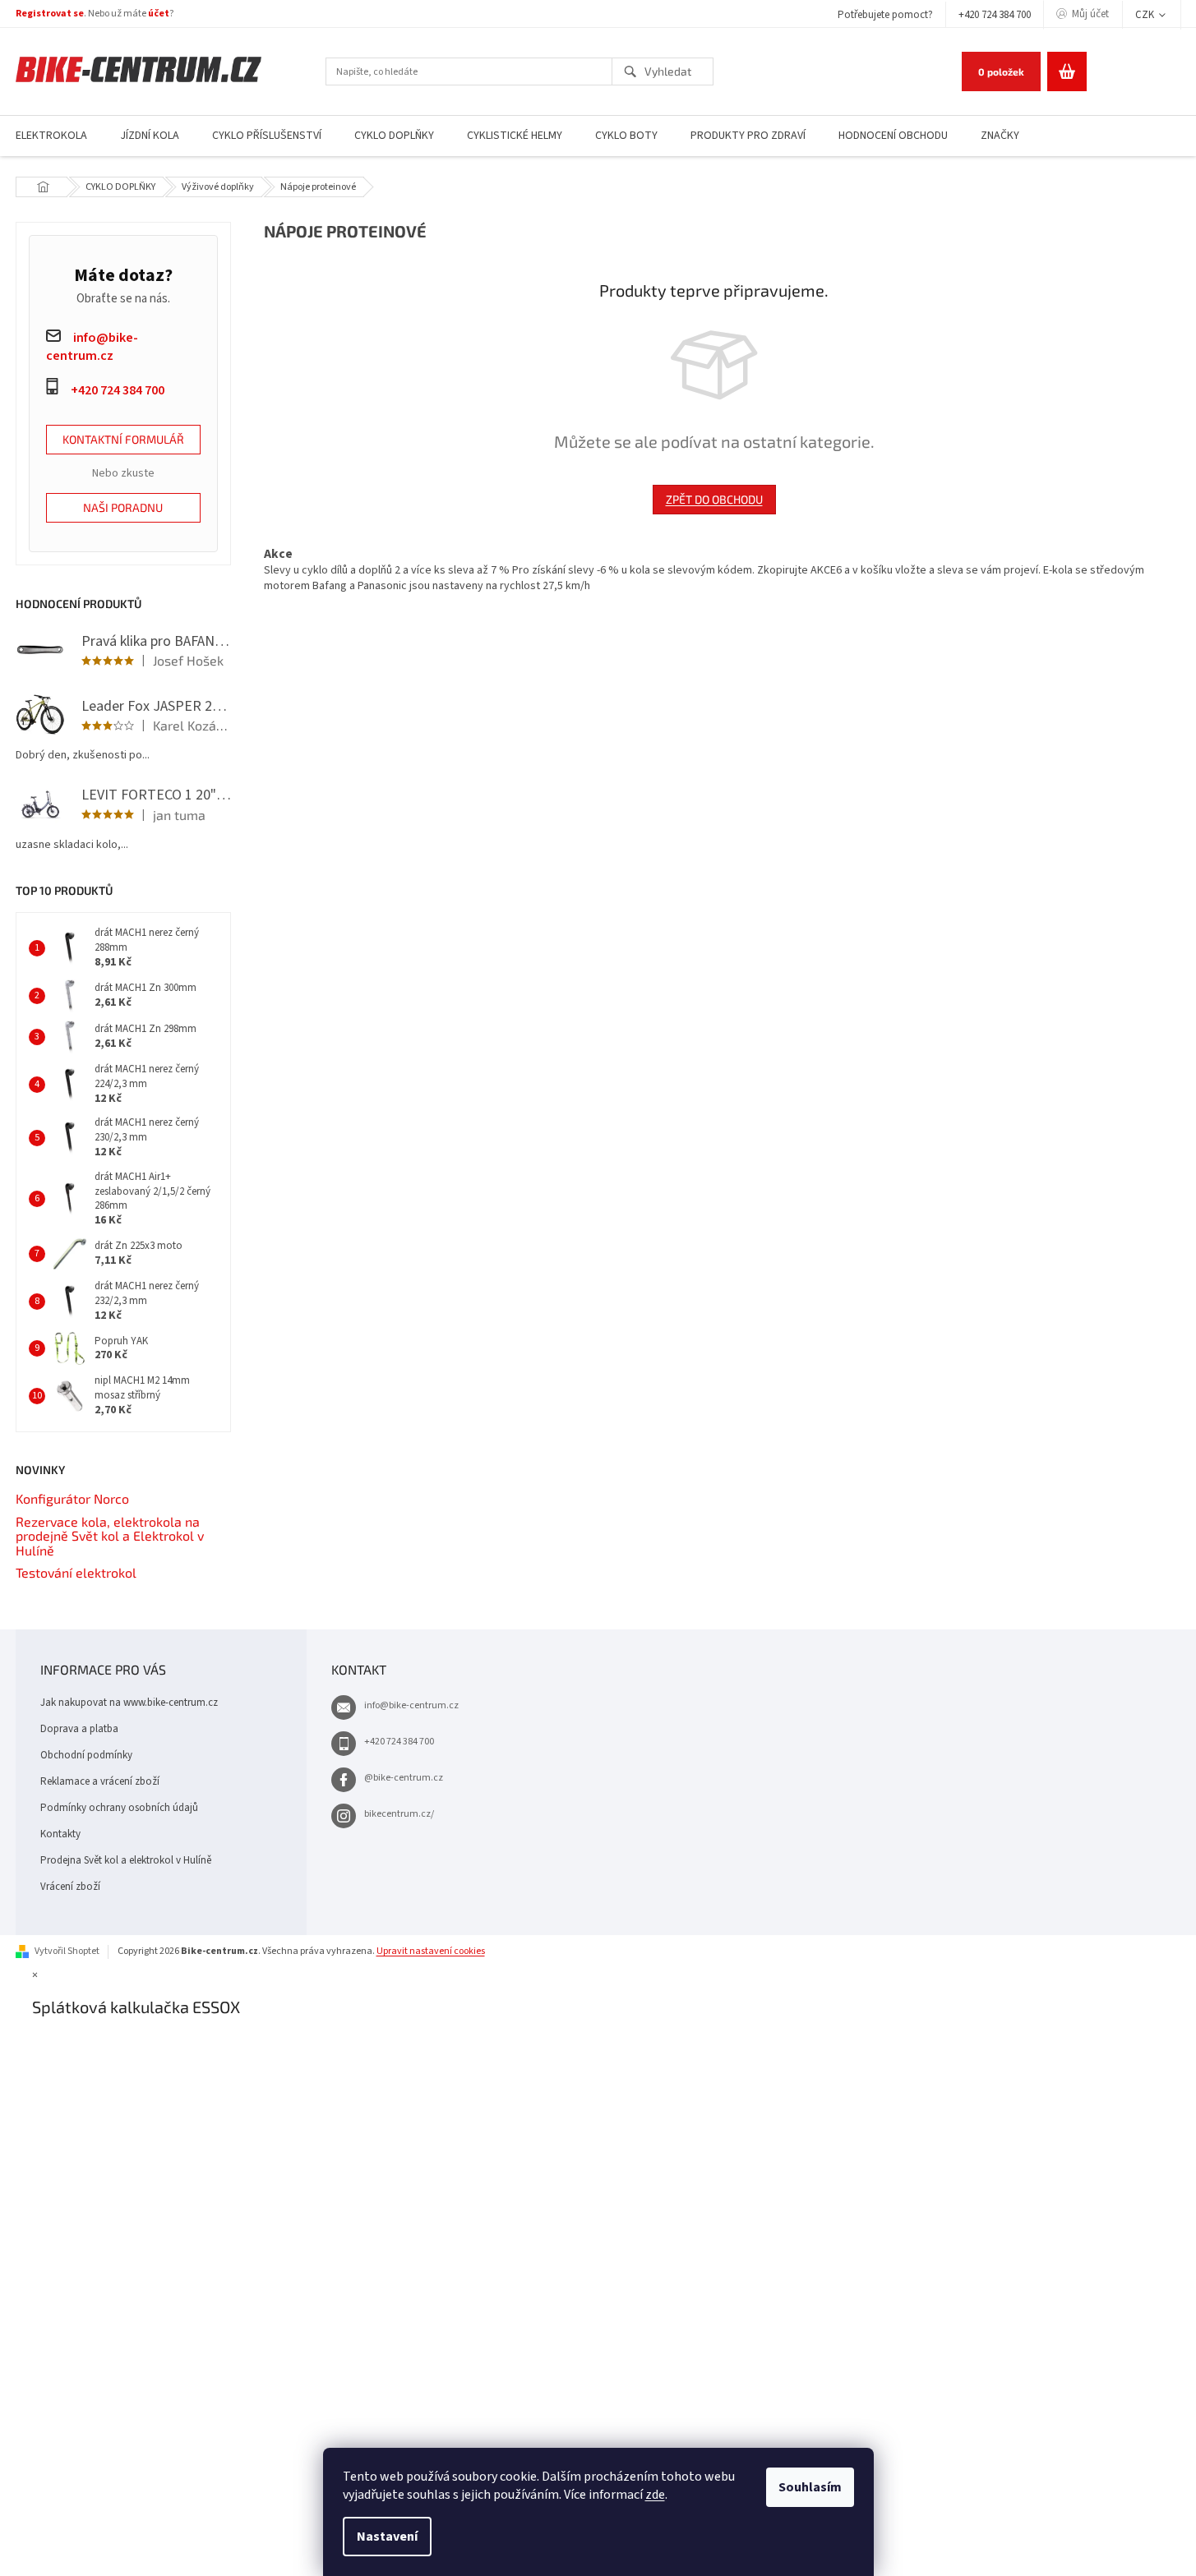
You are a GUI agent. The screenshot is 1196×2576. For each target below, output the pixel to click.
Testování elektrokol (76, 1573)
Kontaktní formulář (123, 439)
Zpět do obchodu (714, 499)
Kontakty (60, 1834)
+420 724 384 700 (995, 15)
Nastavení (387, 2537)
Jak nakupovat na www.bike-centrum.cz (129, 1703)
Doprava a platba (79, 1729)
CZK (1146, 15)
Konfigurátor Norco (72, 1499)
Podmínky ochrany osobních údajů (119, 1808)
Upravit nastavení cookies (431, 1951)
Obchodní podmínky (86, 1755)
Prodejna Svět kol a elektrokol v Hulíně (126, 1860)
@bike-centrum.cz (404, 1778)
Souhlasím (810, 2487)
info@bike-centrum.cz (411, 1705)
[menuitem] (150, 136)
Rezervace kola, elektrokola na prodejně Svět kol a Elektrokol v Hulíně (110, 1536)
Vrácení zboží (70, 1887)
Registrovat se (50, 14)
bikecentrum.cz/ (399, 1814)
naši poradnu (123, 507)
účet (159, 14)
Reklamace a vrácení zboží (100, 1781)
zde (655, 2495)
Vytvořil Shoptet (67, 1951)
